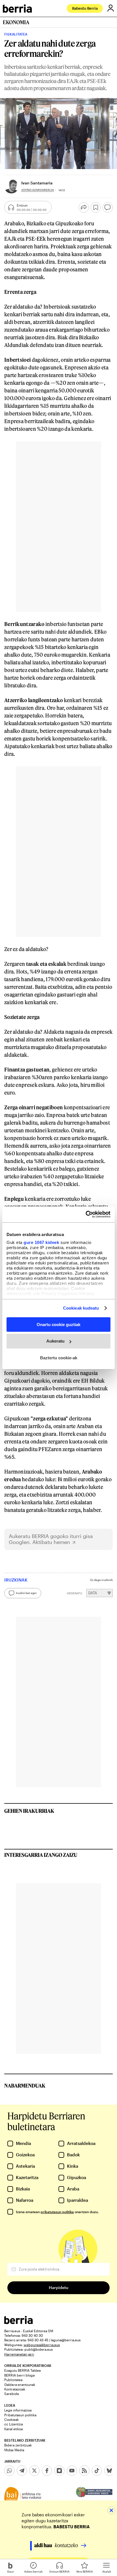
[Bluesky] (109, 2471)
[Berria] (18, 2322)
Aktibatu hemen (51, 1542)
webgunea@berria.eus (42, 2345)
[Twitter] (34, 2471)
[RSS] (84, 2471)
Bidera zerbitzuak (18, 2445)
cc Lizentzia (13, 2424)
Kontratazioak (15, 2389)
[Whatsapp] (9, 2471)
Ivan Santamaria (37, 183)
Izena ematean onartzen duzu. (57, 2212)
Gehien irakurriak (29, 1811)
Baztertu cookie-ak (59, 1358)
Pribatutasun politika (20, 2415)
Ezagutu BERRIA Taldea (22, 2370)
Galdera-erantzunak (20, 2384)
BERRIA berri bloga (19, 2375)
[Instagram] (59, 2471)
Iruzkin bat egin (26, 1593)
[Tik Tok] (97, 2471)
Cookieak (12, 2419)
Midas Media (14, 2450)
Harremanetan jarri (19, 2354)
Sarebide (12, 2394)
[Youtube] (72, 2471)
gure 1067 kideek (41, 1242)
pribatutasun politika (57, 2212)
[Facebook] (47, 2471)
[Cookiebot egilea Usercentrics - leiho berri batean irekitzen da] (86, 1214)
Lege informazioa (18, 2410)
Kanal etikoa (13, 2429)
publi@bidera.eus (39, 2349)
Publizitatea (13, 2380)
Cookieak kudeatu (81, 1308)
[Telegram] (22, 2471)
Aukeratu (55, 1341)
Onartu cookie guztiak (58, 1324)
